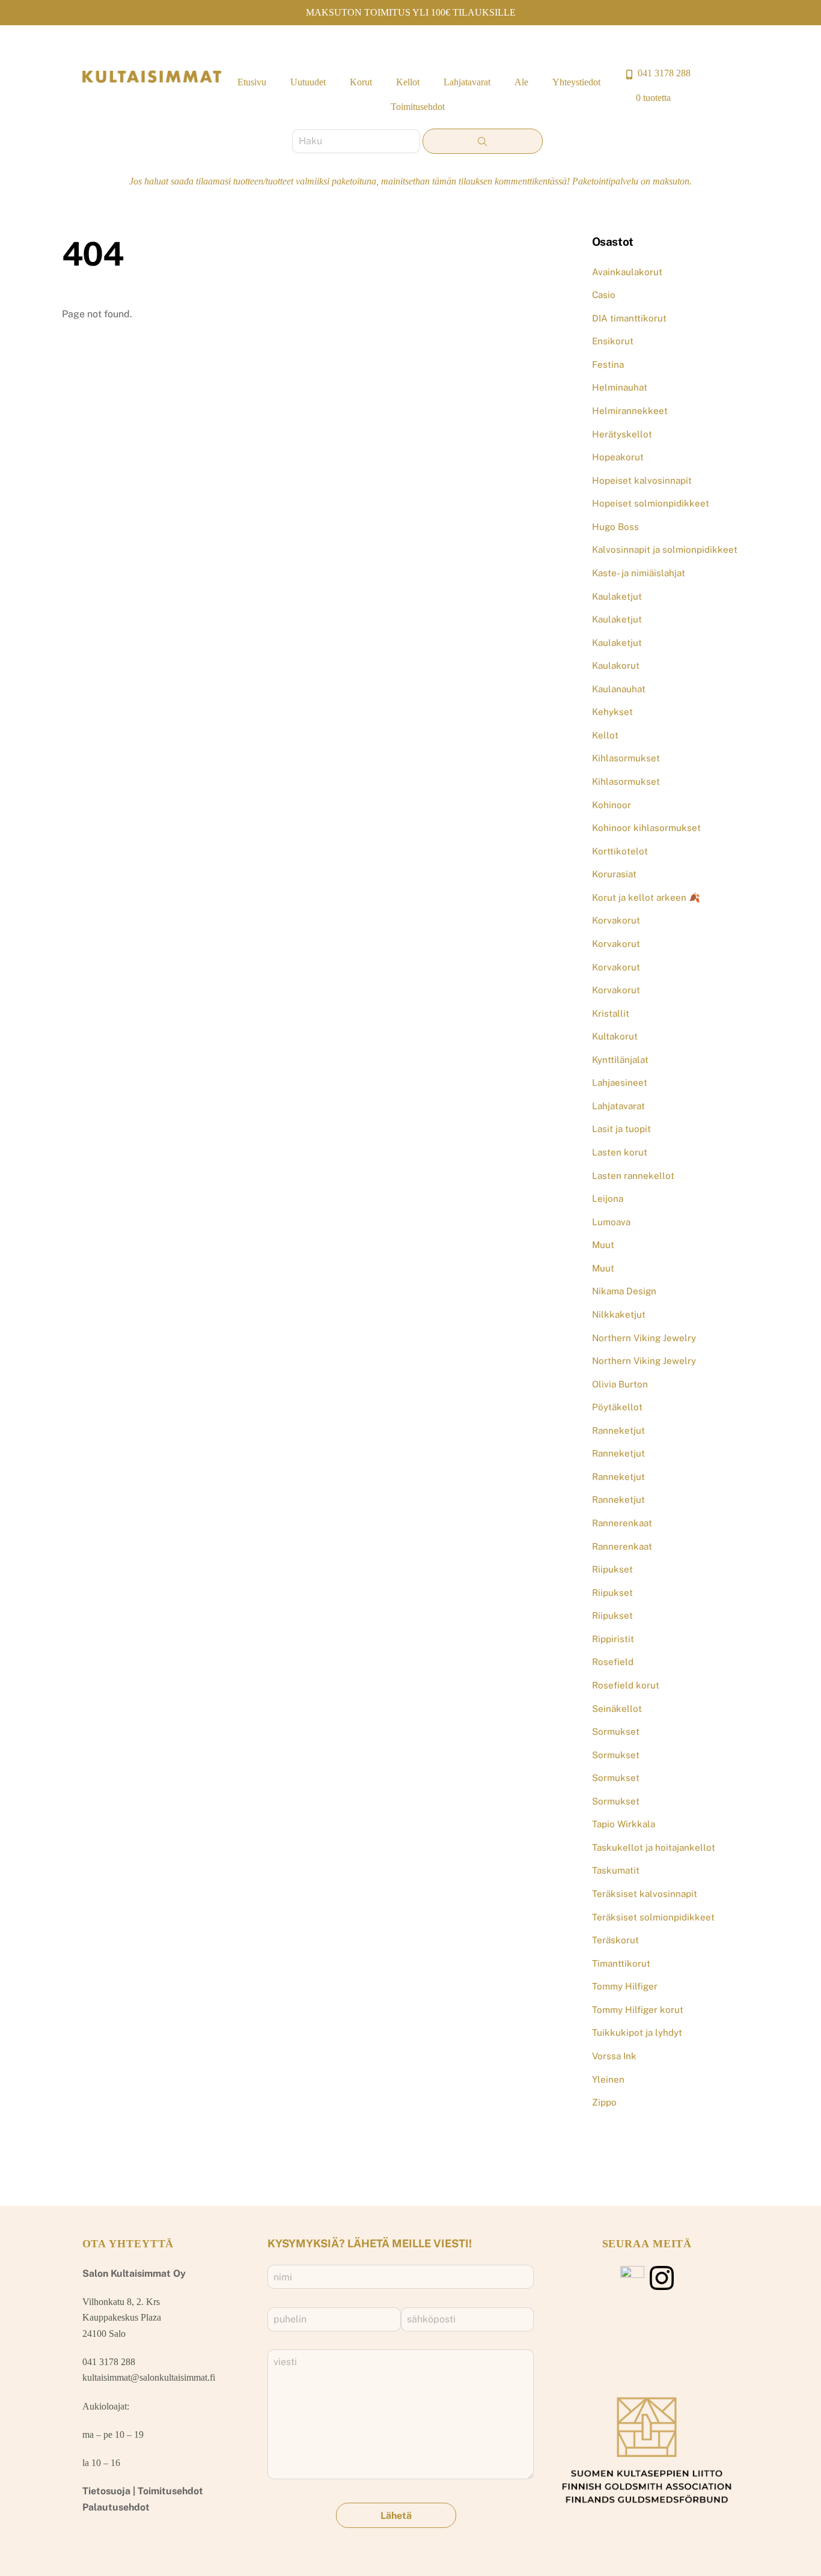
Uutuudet (308, 82)
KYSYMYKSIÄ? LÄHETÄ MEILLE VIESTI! (370, 2243)
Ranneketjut (618, 1430)
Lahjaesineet (620, 1082)
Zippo (604, 2102)
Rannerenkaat (622, 1523)
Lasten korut (620, 1152)
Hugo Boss (615, 527)
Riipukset (612, 1569)
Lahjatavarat (467, 82)
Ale (521, 82)
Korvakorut (616, 920)
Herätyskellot (622, 434)
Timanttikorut (621, 1963)
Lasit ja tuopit (621, 1129)
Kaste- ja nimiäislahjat (639, 573)
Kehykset (612, 712)
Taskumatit (616, 1870)
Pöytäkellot (617, 1407)
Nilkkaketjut (619, 1314)
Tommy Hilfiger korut (638, 2010)
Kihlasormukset (626, 758)
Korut (361, 82)
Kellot (408, 82)
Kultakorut (615, 1036)
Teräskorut (615, 1940)
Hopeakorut (618, 457)
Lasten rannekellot (633, 1176)
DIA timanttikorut (629, 318)
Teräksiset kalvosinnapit (645, 1894)
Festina (608, 364)
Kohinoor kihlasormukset (646, 828)
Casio (604, 295)
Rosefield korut (626, 1685)
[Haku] (483, 141)
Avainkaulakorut (627, 272)
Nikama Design (624, 1291)
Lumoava (611, 1222)
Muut (603, 1245)
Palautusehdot (116, 2507)
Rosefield (613, 1662)
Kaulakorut (616, 665)
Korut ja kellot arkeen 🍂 (646, 897)
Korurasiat (614, 874)
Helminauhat (620, 387)
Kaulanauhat (619, 689)
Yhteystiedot (576, 82)
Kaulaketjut (617, 596)
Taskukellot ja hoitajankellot (654, 1847)
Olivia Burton (620, 1384)
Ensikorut (613, 341)
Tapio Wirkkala (624, 1824)
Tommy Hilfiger (625, 1986)
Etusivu (252, 82)
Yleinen (608, 2079)
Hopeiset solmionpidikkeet (651, 503)
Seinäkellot (617, 1709)
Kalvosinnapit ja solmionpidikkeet (665, 550)
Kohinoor (612, 805)
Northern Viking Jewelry (644, 1338)
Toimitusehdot (418, 107)
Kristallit (611, 1013)
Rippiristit (613, 1639)
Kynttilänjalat (620, 1060)
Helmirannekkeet (630, 411)
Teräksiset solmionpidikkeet (653, 1917)
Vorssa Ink (614, 2056)
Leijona (608, 1198)
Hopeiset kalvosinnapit (642, 480)
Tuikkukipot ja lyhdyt (637, 2032)
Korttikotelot (620, 851)
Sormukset (616, 1731)
